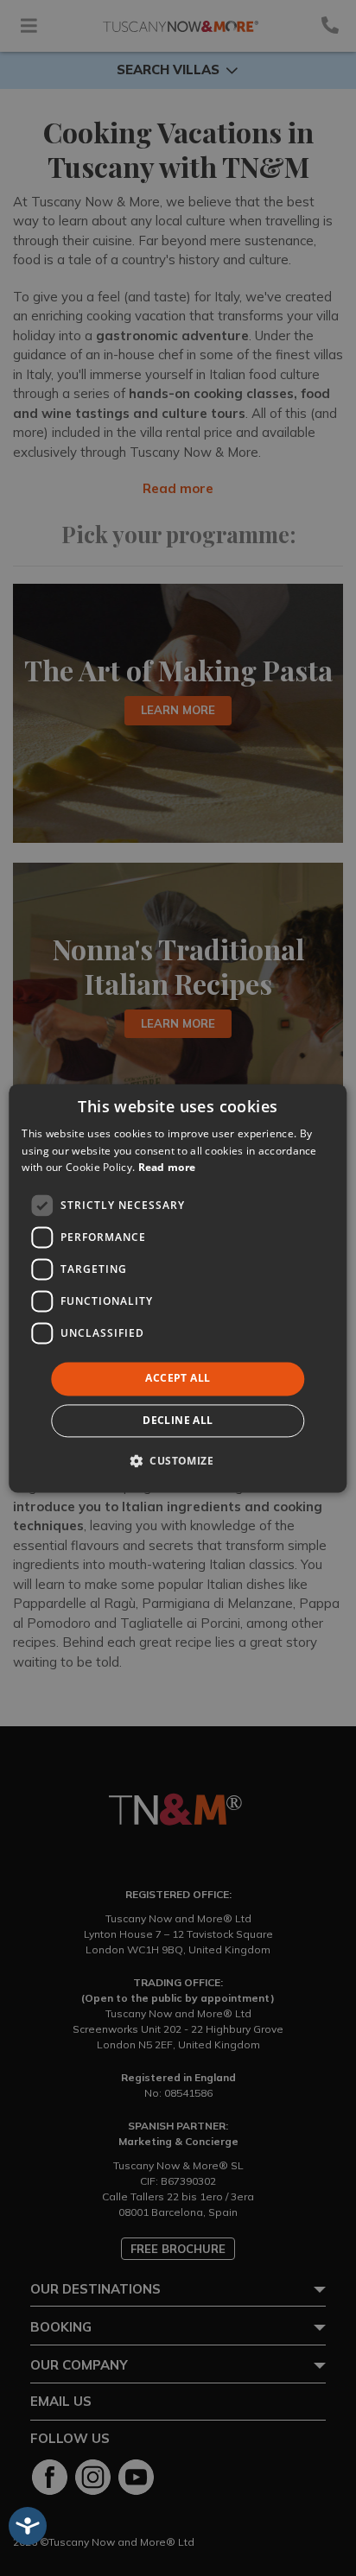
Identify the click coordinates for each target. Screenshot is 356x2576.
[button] (178, 1460)
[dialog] (178, 1288)
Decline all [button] (178, 1420)
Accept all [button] (178, 1379)
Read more (167, 1168)
